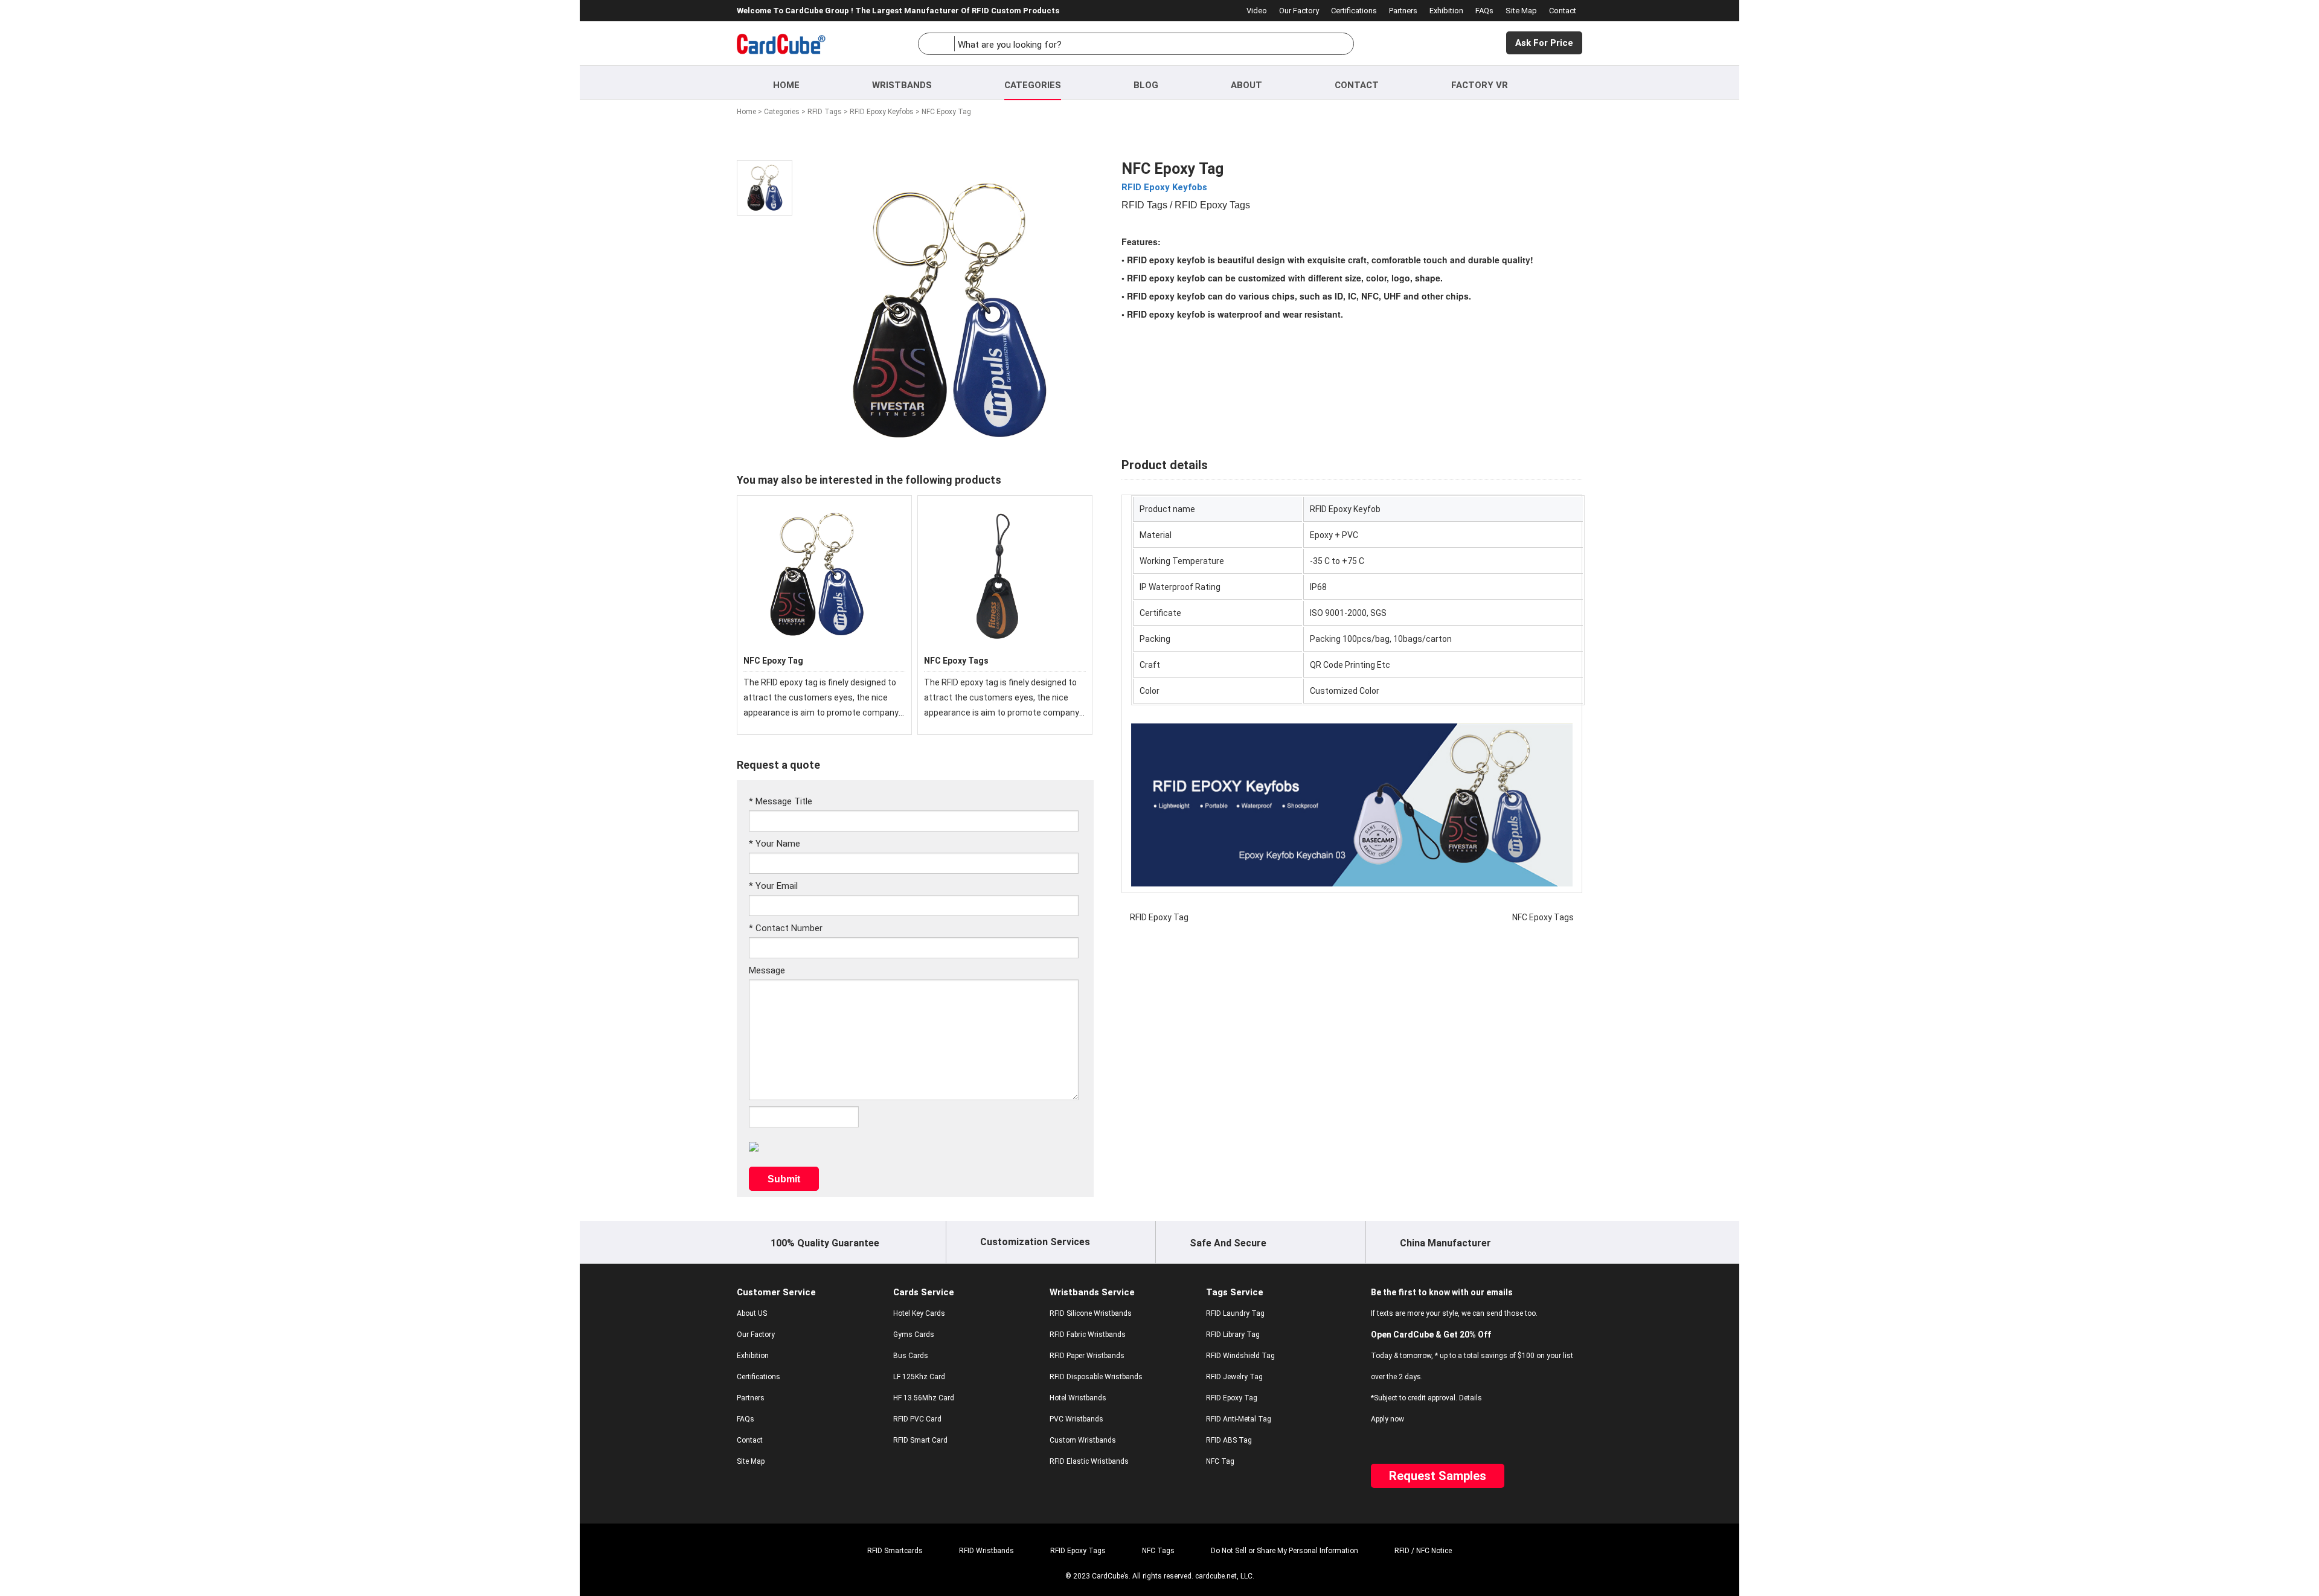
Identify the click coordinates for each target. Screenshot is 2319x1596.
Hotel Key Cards (919, 1313)
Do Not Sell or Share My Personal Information (1285, 1551)
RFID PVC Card (917, 1419)
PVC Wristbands (1076, 1419)
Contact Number (786, 928)
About (1246, 85)
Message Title (781, 801)
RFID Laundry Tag (1235, 1313)
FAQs (1484, 11)
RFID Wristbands (986, 1551)
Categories (1033, 85)
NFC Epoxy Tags (956, 661)
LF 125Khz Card (919, 1377)
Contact (1563, 11)
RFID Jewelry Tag (1234, 1377)
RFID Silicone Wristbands (1091, 1313)
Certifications (1354, 11)
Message (767, 970)
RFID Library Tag (1233, 1335)
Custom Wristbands (1083, 1440)
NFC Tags (1158, 1551)
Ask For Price (1544, 43)
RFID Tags (825, 112)
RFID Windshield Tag (1240, 1356)
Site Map (1521, 11)
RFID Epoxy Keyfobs (882, 112)
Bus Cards (911, 1356)
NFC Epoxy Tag (773, 661)
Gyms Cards (914, 1335)
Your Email (773, 886)
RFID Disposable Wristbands (1096, 1377)
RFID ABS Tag (1229, 1440)
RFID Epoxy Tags (1078, 1551)
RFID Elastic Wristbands (1089, 1461)
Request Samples (1438, 1476)
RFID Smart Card (920, 1440)
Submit (784, 1179)
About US (752, 1313)
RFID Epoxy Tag (1159, 917)
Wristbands (902, 85)
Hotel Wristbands (1078, 1398)
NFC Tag (1220, 1461)
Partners (1403, 11)
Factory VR (1480, 85)
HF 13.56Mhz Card (924, 1398)
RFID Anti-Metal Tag (1239, 1419)
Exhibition (1446, 11)
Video (1257, 11)
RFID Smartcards (895, 1551)
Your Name (775, 844)
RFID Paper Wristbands (1087, 1356)
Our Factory (1299, 11)
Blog (1146, 85)
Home (786, 85)
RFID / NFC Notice (1423, 1551)
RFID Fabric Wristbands (1088, 1335)
